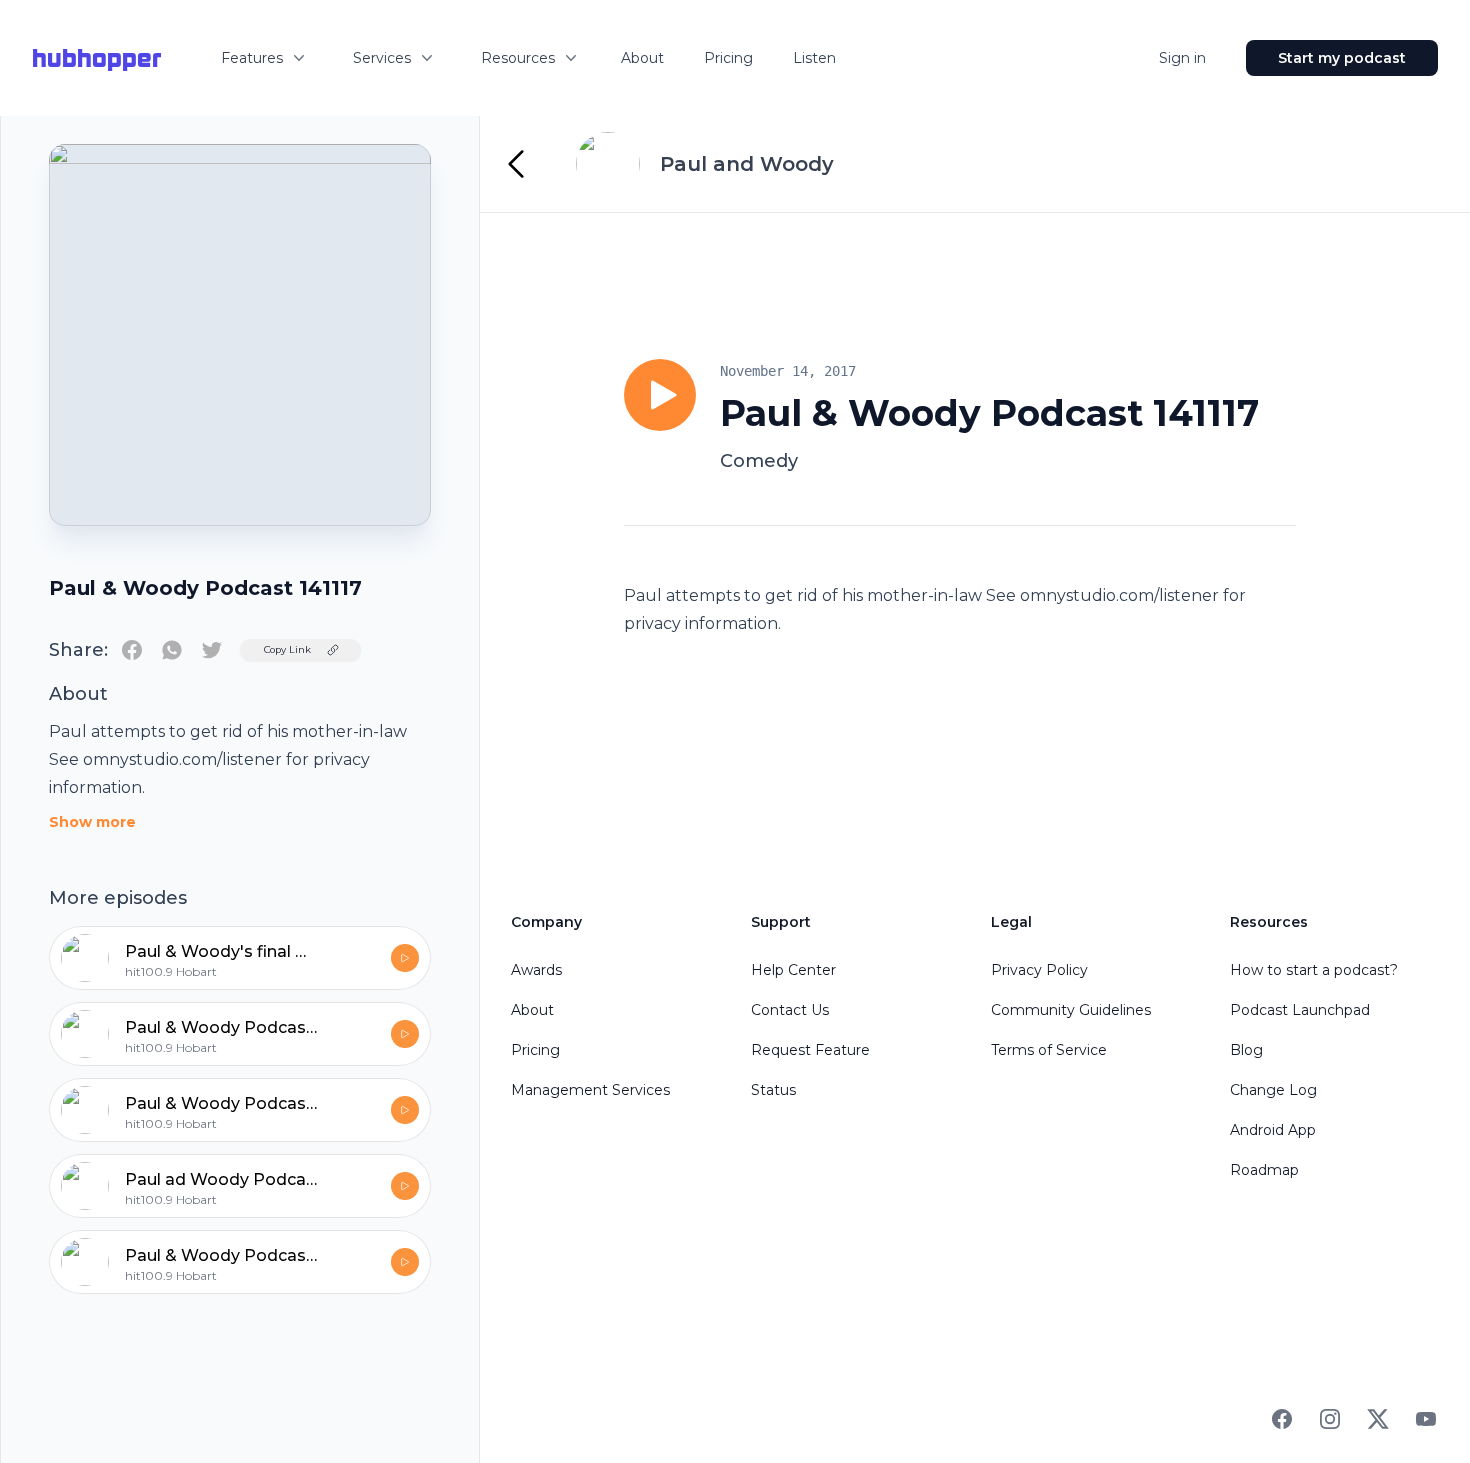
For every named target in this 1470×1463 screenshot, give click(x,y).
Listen (814, 58)
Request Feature (810, 1050)
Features (252, 58)
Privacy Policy (1039, 970)
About (642, 58)
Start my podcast (1342, 58)
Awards (536, 970)
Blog (1246, 1050)
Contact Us (790, 1010)
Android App (1273, 1130)
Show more (92, 822)
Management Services (590, 1090)
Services (382, 58)
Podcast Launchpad (1300, 1010)
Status (773, 1090)
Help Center (793, 970)
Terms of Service (1049, 1050)
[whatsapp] (172, 650)
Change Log (1273, 1090)
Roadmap (1264, 1170)
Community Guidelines (1071, 1010)
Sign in (1182, 58)
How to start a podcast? (1314, 970)
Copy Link (287, 649)
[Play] (660, 395)
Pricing (728, 58)
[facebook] (132, 650)
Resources (518, 58)
